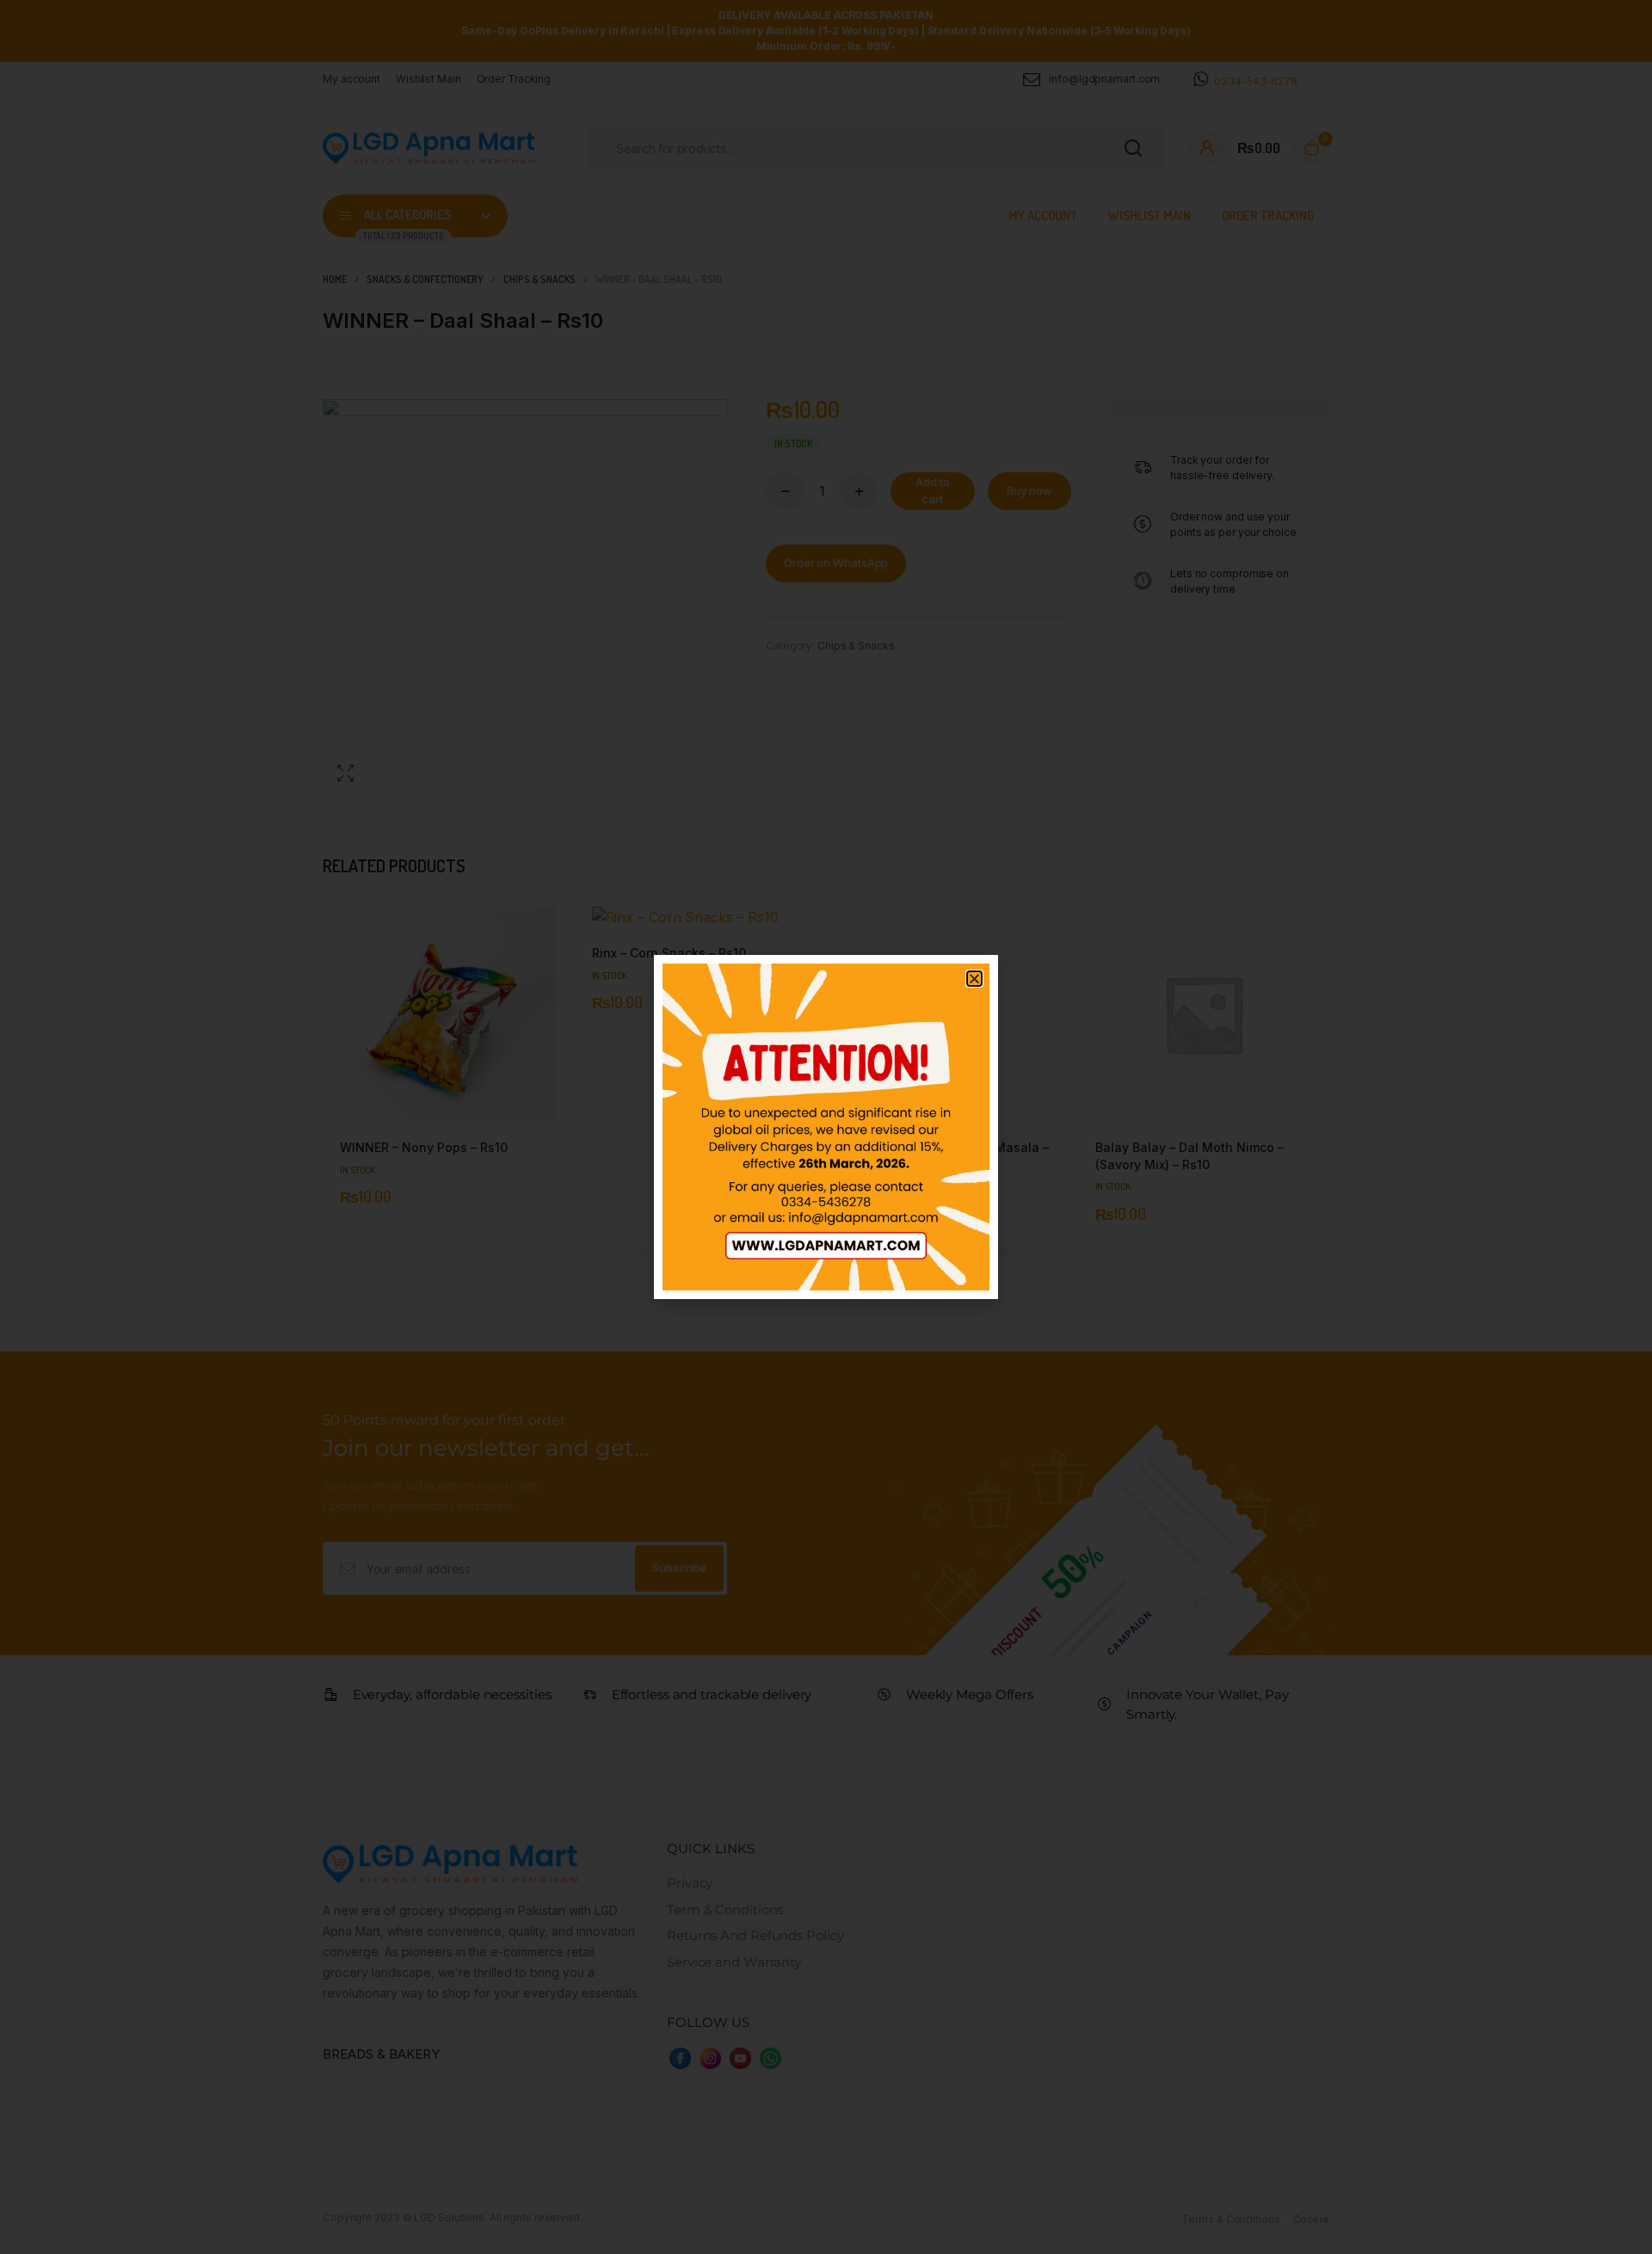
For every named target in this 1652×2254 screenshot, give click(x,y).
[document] (826, 1127)
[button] (974, 979)
